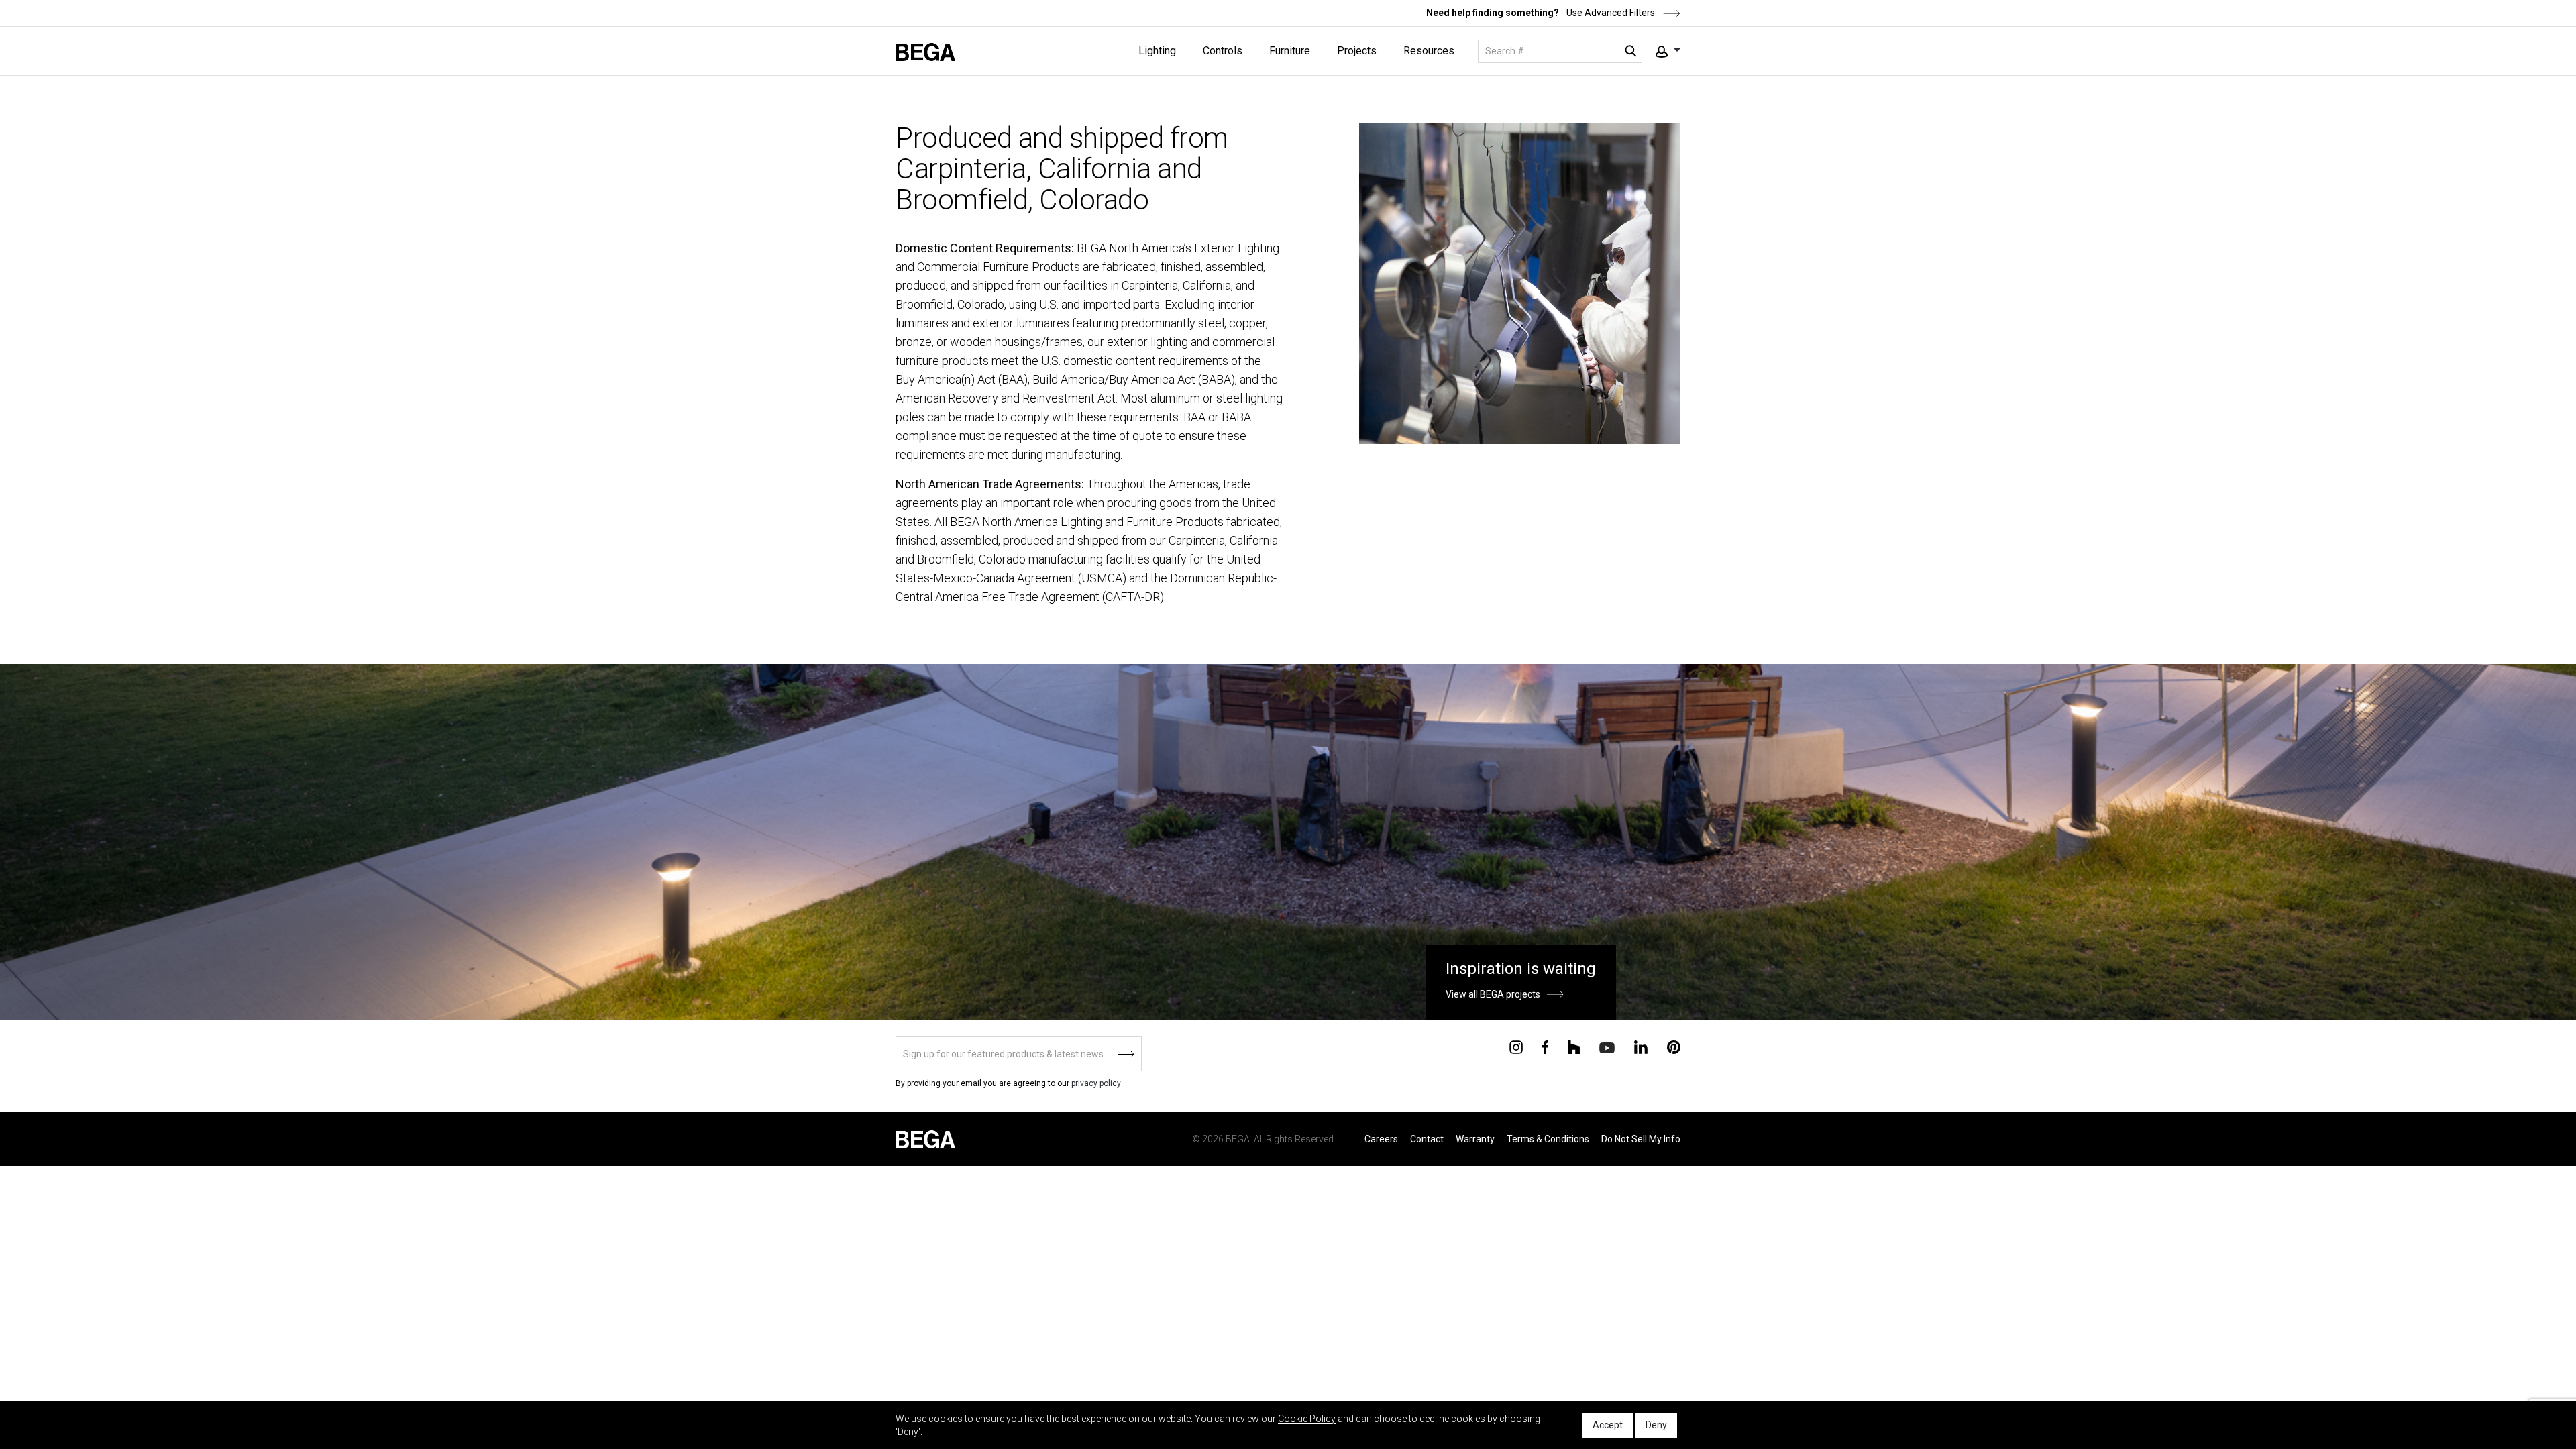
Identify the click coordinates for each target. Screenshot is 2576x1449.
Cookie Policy (1307, 1419)
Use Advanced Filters (1610, 13)
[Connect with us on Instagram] (1516, 1046)
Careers (1381, 1139)
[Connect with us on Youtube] (1607, 1047)
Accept (1608, 1425)
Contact (1427, 1139)
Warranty (1475, 1139)
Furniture (1290, 51)
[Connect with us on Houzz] (1574, 1046)
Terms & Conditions (1548, 1139)
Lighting (1157, 51)
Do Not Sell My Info (1641, 1139)
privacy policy (1096, 1083)
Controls (1223, 51)
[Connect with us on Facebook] (1545, 1046)
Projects (1357, 51)
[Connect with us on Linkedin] (1641, 1046)
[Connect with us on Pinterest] (1674, 1046)
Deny (1656, 1425)
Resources (1429, 51)
